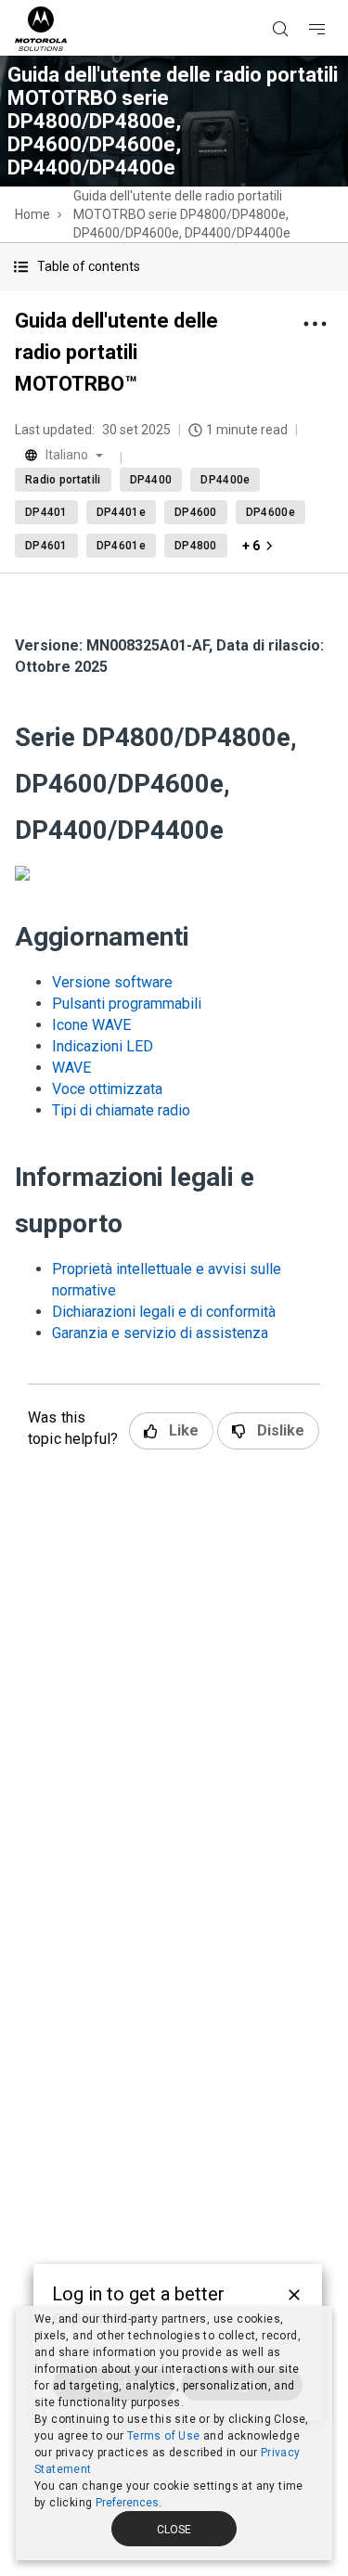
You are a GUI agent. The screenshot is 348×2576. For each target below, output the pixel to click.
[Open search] (303, 1)
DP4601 (46, 546)
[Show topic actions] (315, 324)
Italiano (67, 455)
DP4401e (121, 512)
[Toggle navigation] (333, 1)
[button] (174, 267)
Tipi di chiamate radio (121, 1110)
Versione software (112, 982)
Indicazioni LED (103, 1046)
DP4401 (46, 512)
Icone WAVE (91, 1025)
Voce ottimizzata (107, 1089)
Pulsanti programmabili (127, 1004)
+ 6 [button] (251, 546)
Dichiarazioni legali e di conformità (164, 1312)
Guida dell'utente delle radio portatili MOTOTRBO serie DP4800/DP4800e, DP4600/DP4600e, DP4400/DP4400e (182, 214)
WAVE (71, 1068)
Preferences (127, 2503)
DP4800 (196, 546)
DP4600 (196, 512)
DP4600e (271, 512)
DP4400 (151, 480)
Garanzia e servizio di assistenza (160, 1333)
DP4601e (121, 546)
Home (32, 214)
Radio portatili (63, 480)
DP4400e (225, 480)
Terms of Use (164, 2436)
